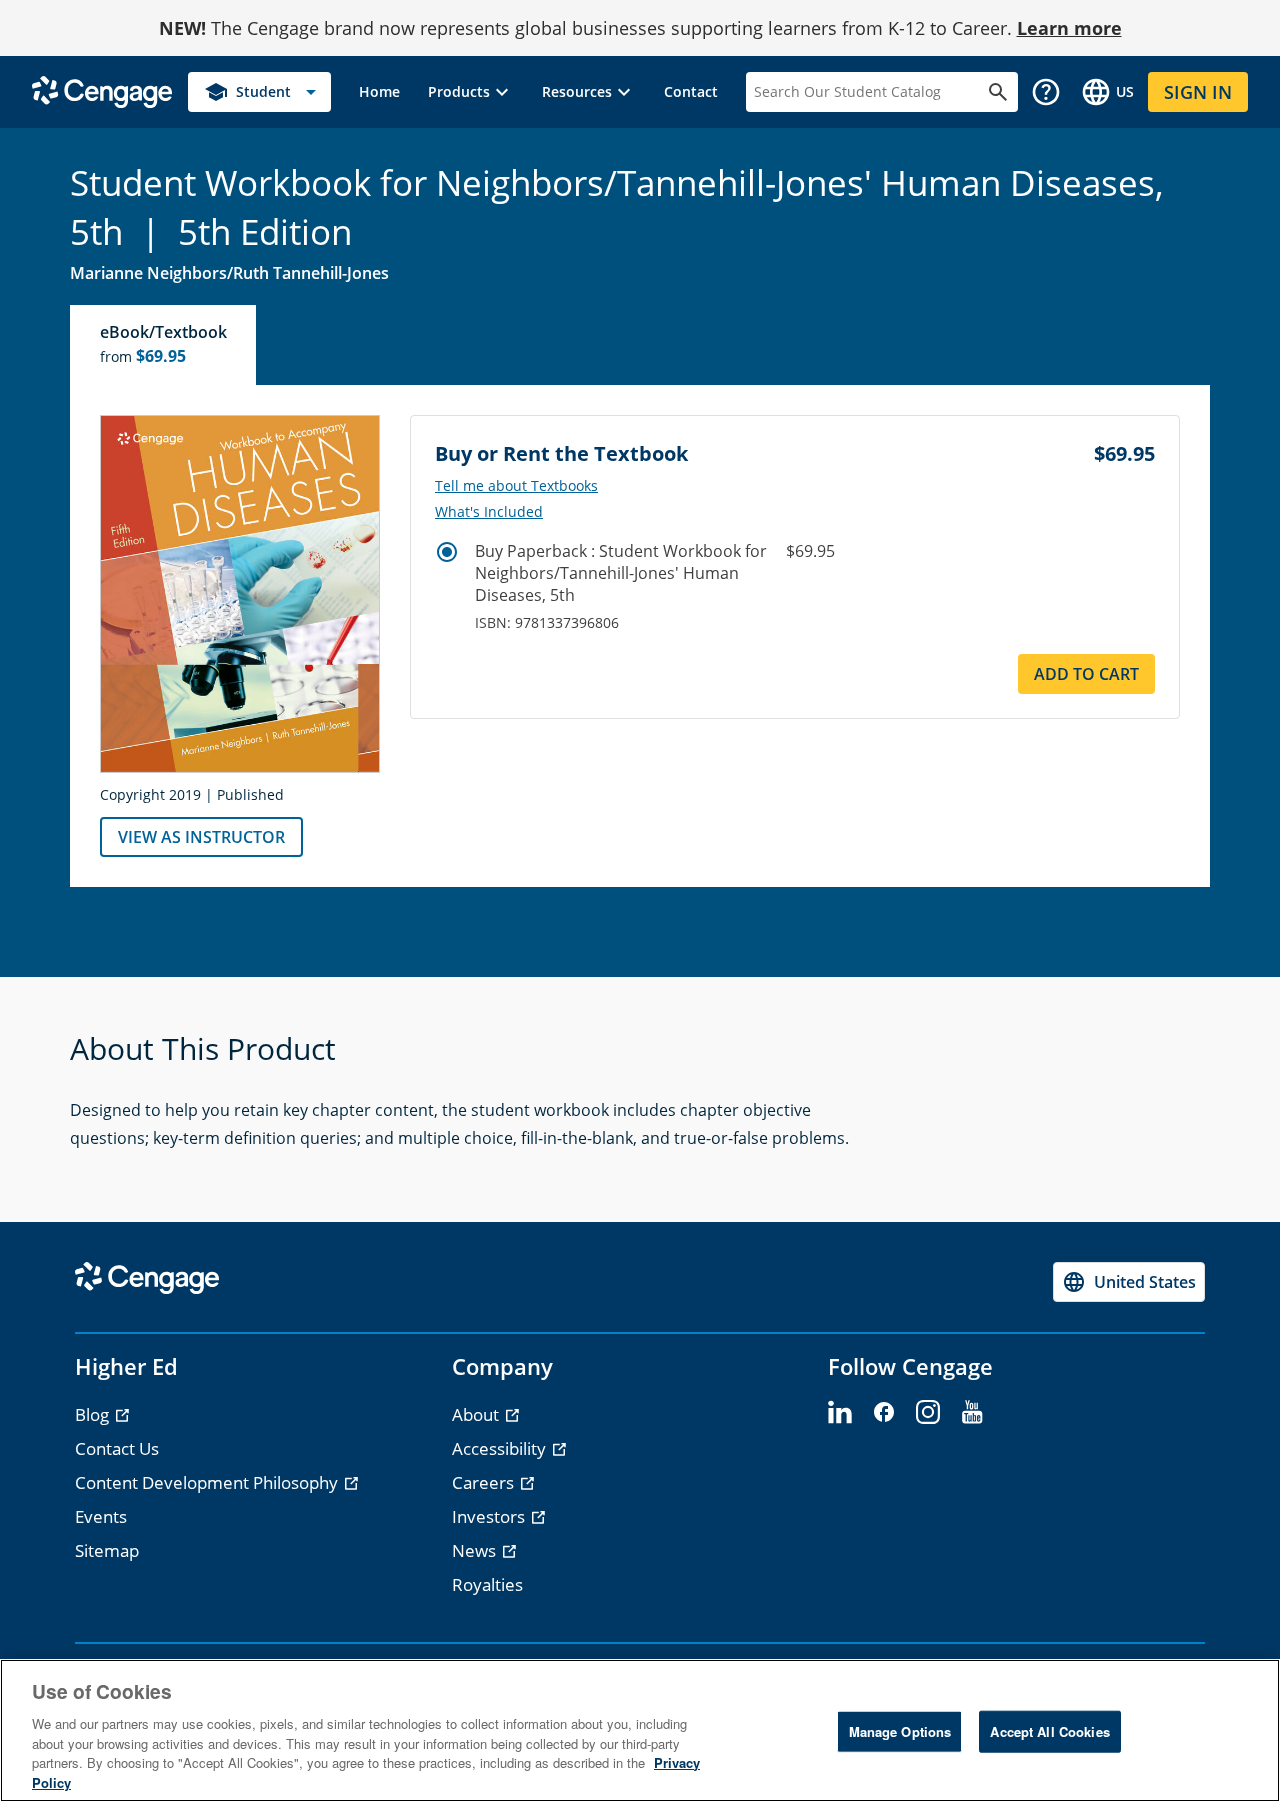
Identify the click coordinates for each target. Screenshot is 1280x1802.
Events (101, 1516)
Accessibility (501, 1448)
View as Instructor (201, 837)
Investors (490, 1516)
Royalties (487, 1584)
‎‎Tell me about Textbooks (516, 486)
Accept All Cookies (1049, 1731)
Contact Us (117, 1448)
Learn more (1069, 28)
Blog (94, 1414)
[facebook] (884, 1413)
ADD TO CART (1086, 674)
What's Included (489, 512)
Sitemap (107, 1550)
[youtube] (972, 1413)
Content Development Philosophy (208, 1482)
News (476, 1550)
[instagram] (928, 1413)
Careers (485, 1482)
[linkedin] (840, 1413)
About (477, 1414)
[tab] (164, 345)
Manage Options (900, 1731)
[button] (471, 92)
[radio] (447, 552)
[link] (379, 92)
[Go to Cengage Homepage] (102, 90)
